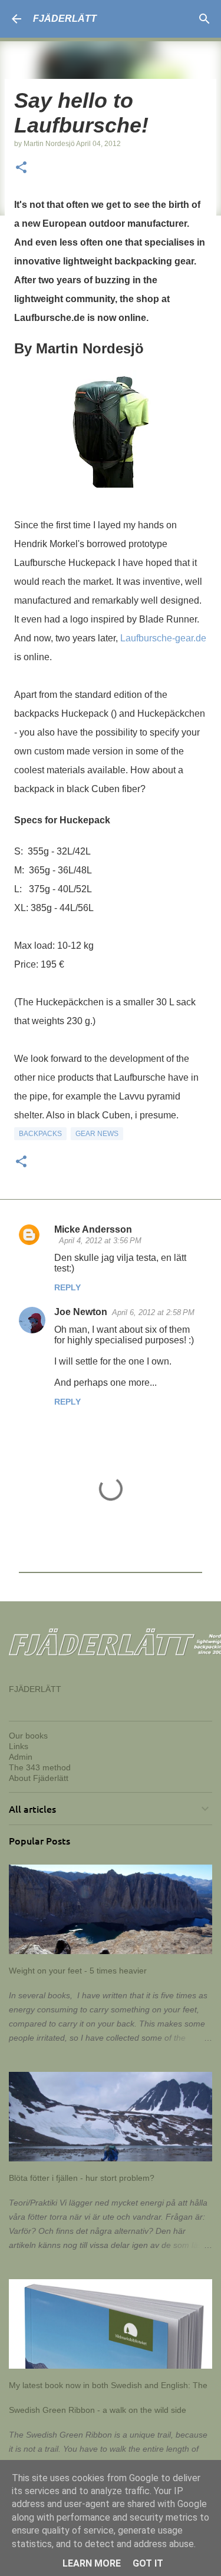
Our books (28, 1736)
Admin (21, 1757)
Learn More (92, 2563)
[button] (21, 168)
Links (19, 1746)
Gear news (97, 1134)
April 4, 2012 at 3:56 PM (100, 1241)
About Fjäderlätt (39, 1778)
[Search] (204, 19)
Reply (67, 1287)
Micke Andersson (93, 1229)
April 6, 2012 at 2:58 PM (153, 1312)
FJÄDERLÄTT (65, 19)
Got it (148, 2563)
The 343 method (40, 1767)
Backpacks (40, 1134)
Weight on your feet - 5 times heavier (78, 1971)
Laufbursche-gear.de (163, 638)
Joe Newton (81, 1312)
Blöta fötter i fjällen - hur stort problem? (82, 2178)
